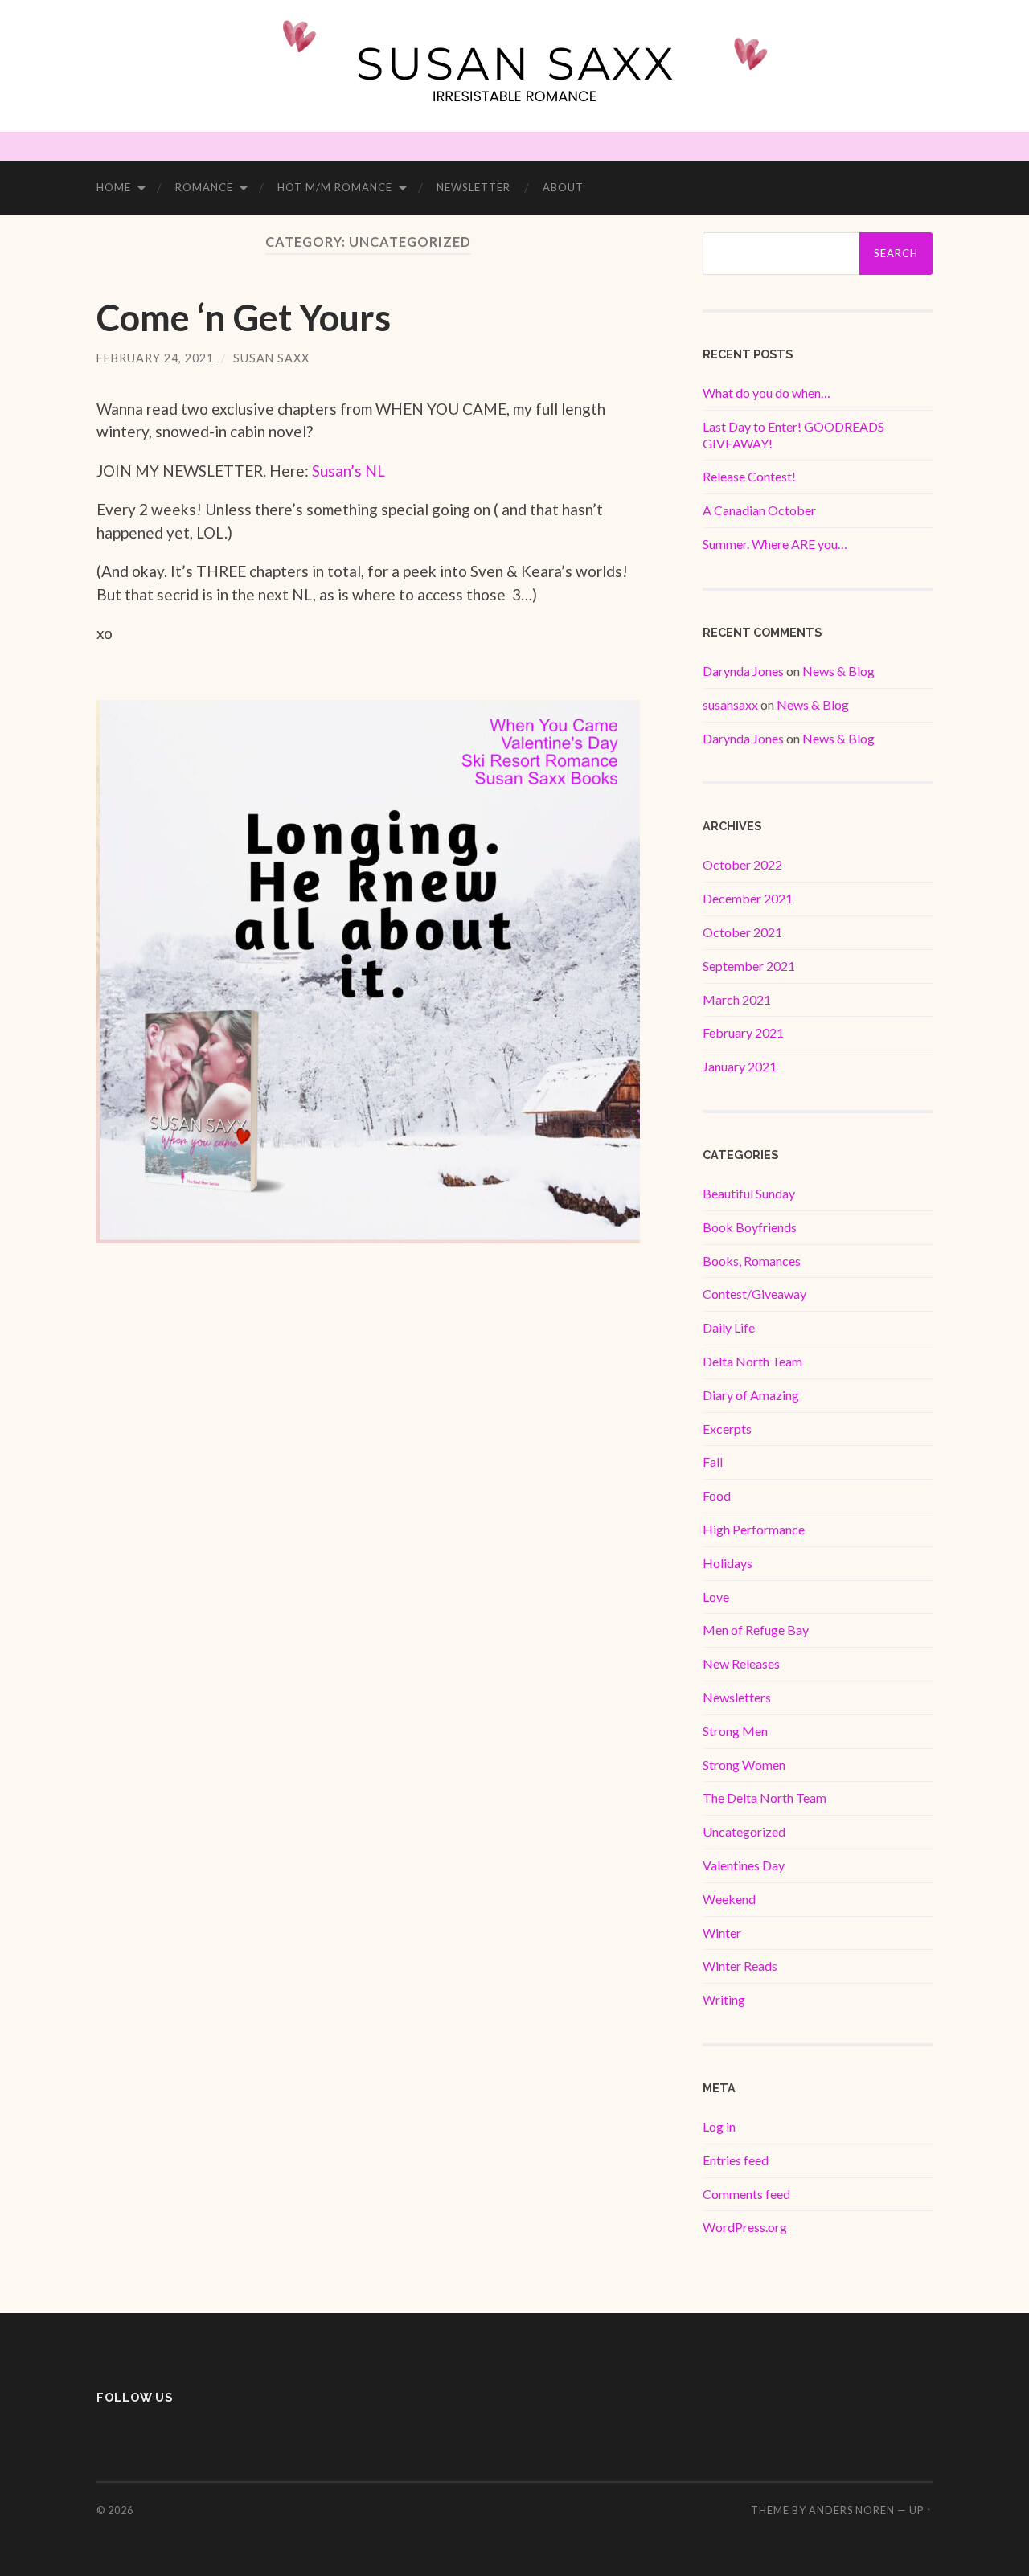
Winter (722, 1933)
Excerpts (727, 1429)
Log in (719, 2126)
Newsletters (737, 1697)
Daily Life (729, 1327)
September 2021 (749, 966)
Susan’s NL (348, 471)
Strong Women (744, 1765)
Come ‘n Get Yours (244, 317)
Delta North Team (752, 1361)
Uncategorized (744, 1831)
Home (114, 187)
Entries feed (736, 2160)
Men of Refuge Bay (756, 1630)
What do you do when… (767, 393)
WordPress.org (745, 2227)
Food (717, 1495)
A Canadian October (759, 510)
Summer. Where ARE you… (775, 544)
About (563, 187)
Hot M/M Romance (335, 187)
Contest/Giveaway (754, 1294)
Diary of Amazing (751, 1395)
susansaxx (730, 704)
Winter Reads (740, 1966)
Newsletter (474, 187)
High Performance (754, 1529)
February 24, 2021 (155, 358)
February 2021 (743, 1032)
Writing (724, 1999)
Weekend (729, 1899)
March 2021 (737, 999)
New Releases (741, 1663)
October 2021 (742, 932)
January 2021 (740, 1066)
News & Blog (838, 671)
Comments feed (746, 2194)
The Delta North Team (765, 1798)
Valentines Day (744, 1865)
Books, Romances (752, 1261)
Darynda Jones (743, 671)
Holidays (728, 1563)
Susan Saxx (271, 358)
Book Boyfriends (750, 1227)
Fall (713, 1462)
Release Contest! (749, 476)
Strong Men (735, 1731)
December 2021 (748, 898)
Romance (204, 187)
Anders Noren (852, 2510)
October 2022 (742, 864)
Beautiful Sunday (749, 1193)
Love (716, 1597)
